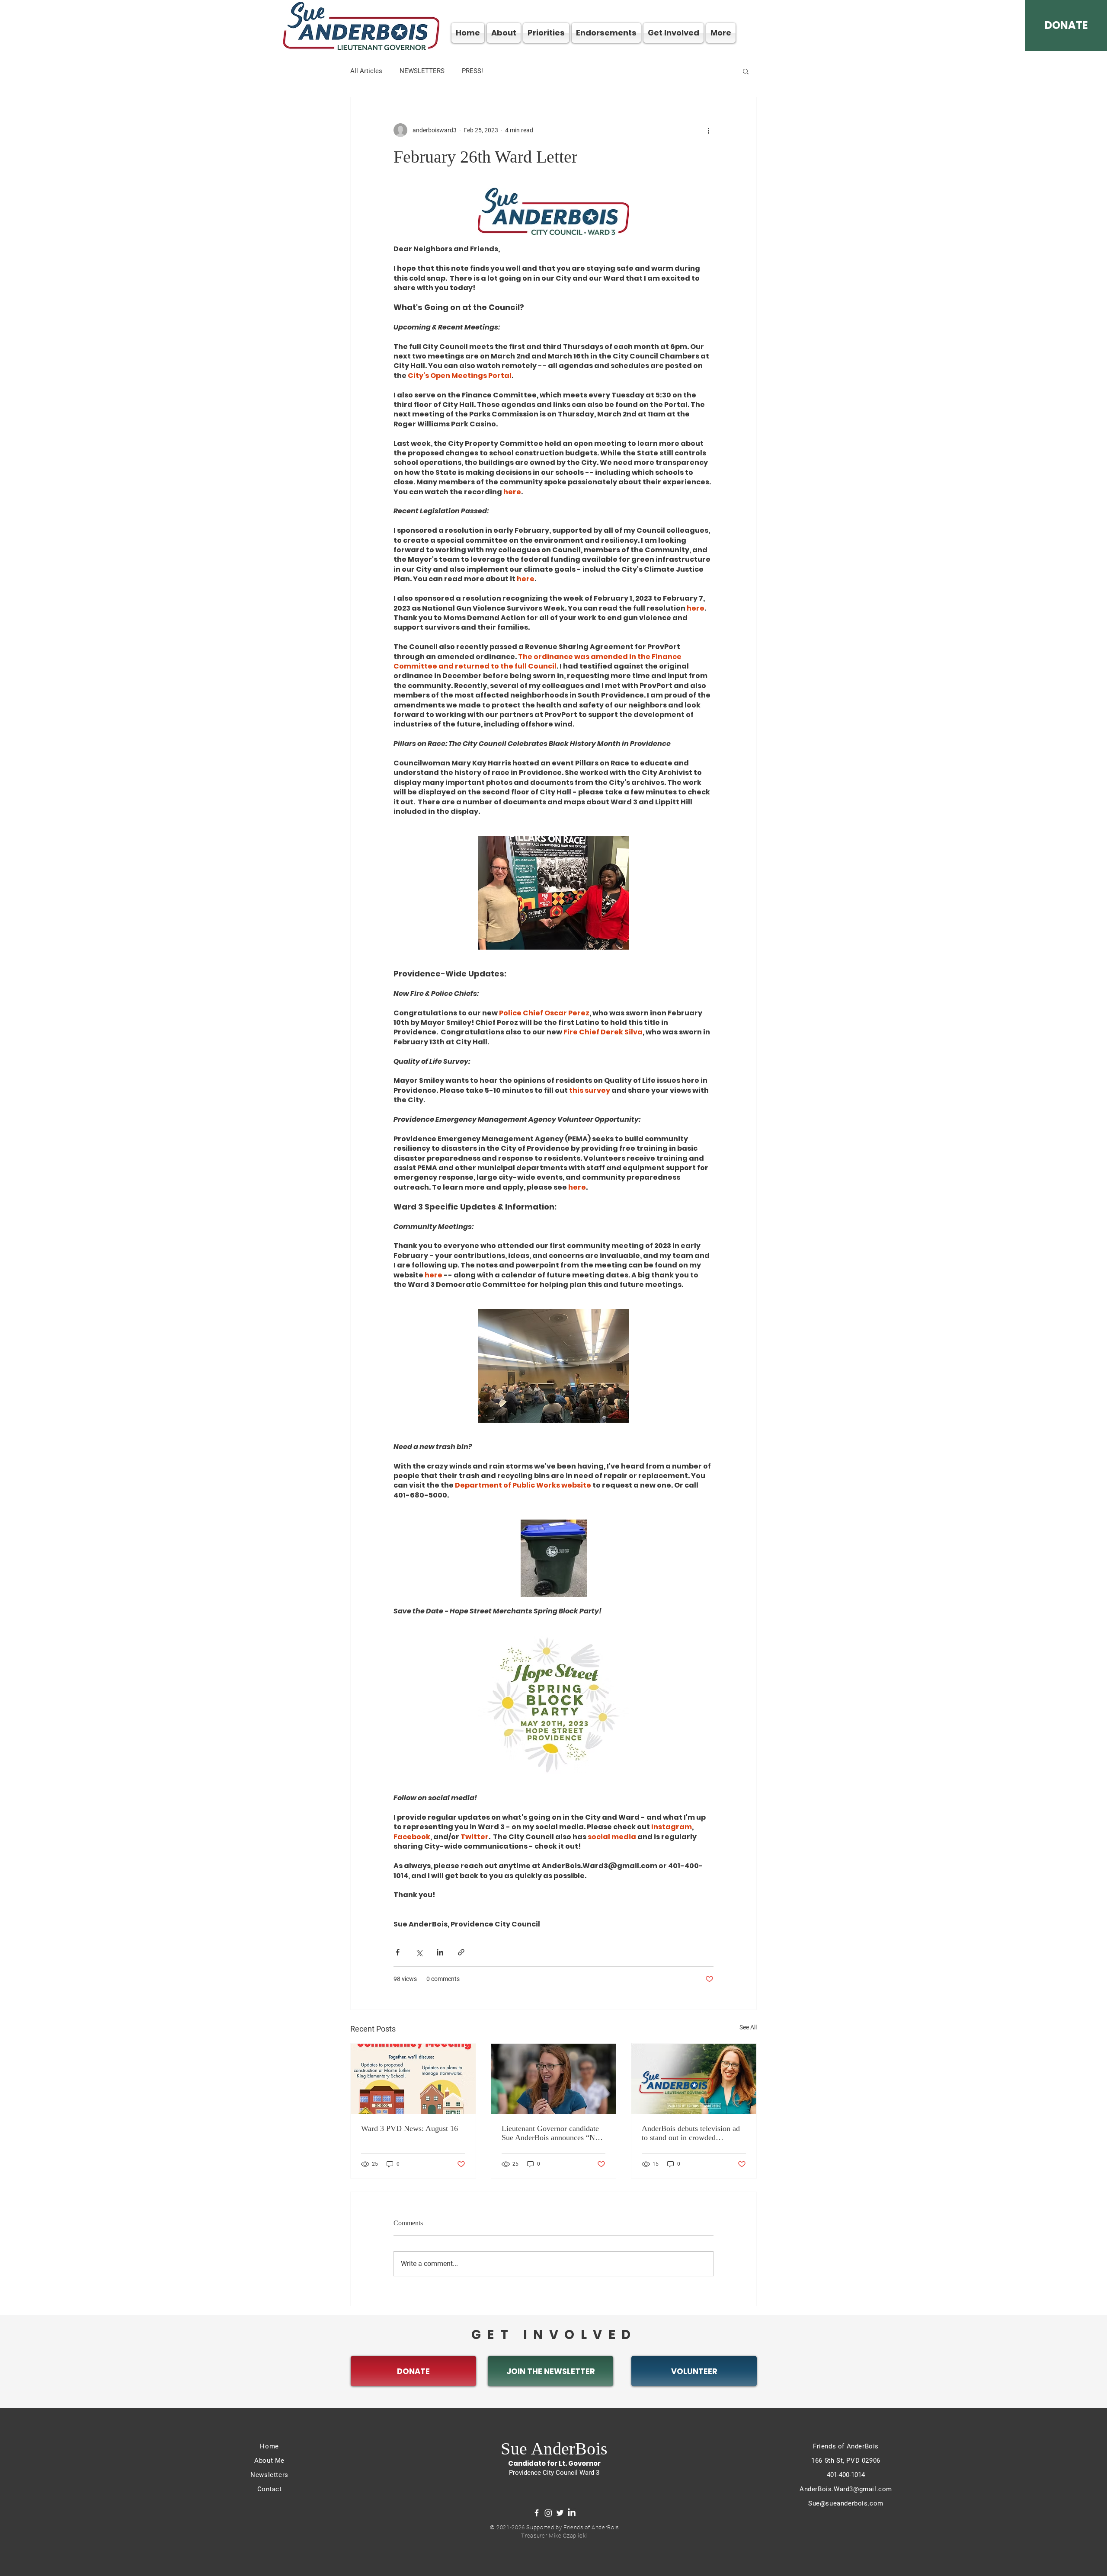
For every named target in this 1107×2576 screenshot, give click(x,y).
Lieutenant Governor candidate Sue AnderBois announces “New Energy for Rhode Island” (553, 2133)
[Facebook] (537, 2513)
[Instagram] (548, 2513)
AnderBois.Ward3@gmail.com (846, 2489)
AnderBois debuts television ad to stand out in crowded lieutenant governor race (691, 2133)
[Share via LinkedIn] (440, 1952)
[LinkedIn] (572, 2513)
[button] (746, 71)
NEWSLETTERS (422, 71)
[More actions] (708, 130)
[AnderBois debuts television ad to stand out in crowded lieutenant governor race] (694, 2079)
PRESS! (472, 71)
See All (748, 2027)
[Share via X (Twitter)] (419, 1952)
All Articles (366, 71)
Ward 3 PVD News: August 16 (410, 2128)
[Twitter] (560, 2513)
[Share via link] (461, 1952)
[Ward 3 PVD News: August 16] (413, 2079)
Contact (270, 2489)
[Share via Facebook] (398, 1952)
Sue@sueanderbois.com (846, 2503)
